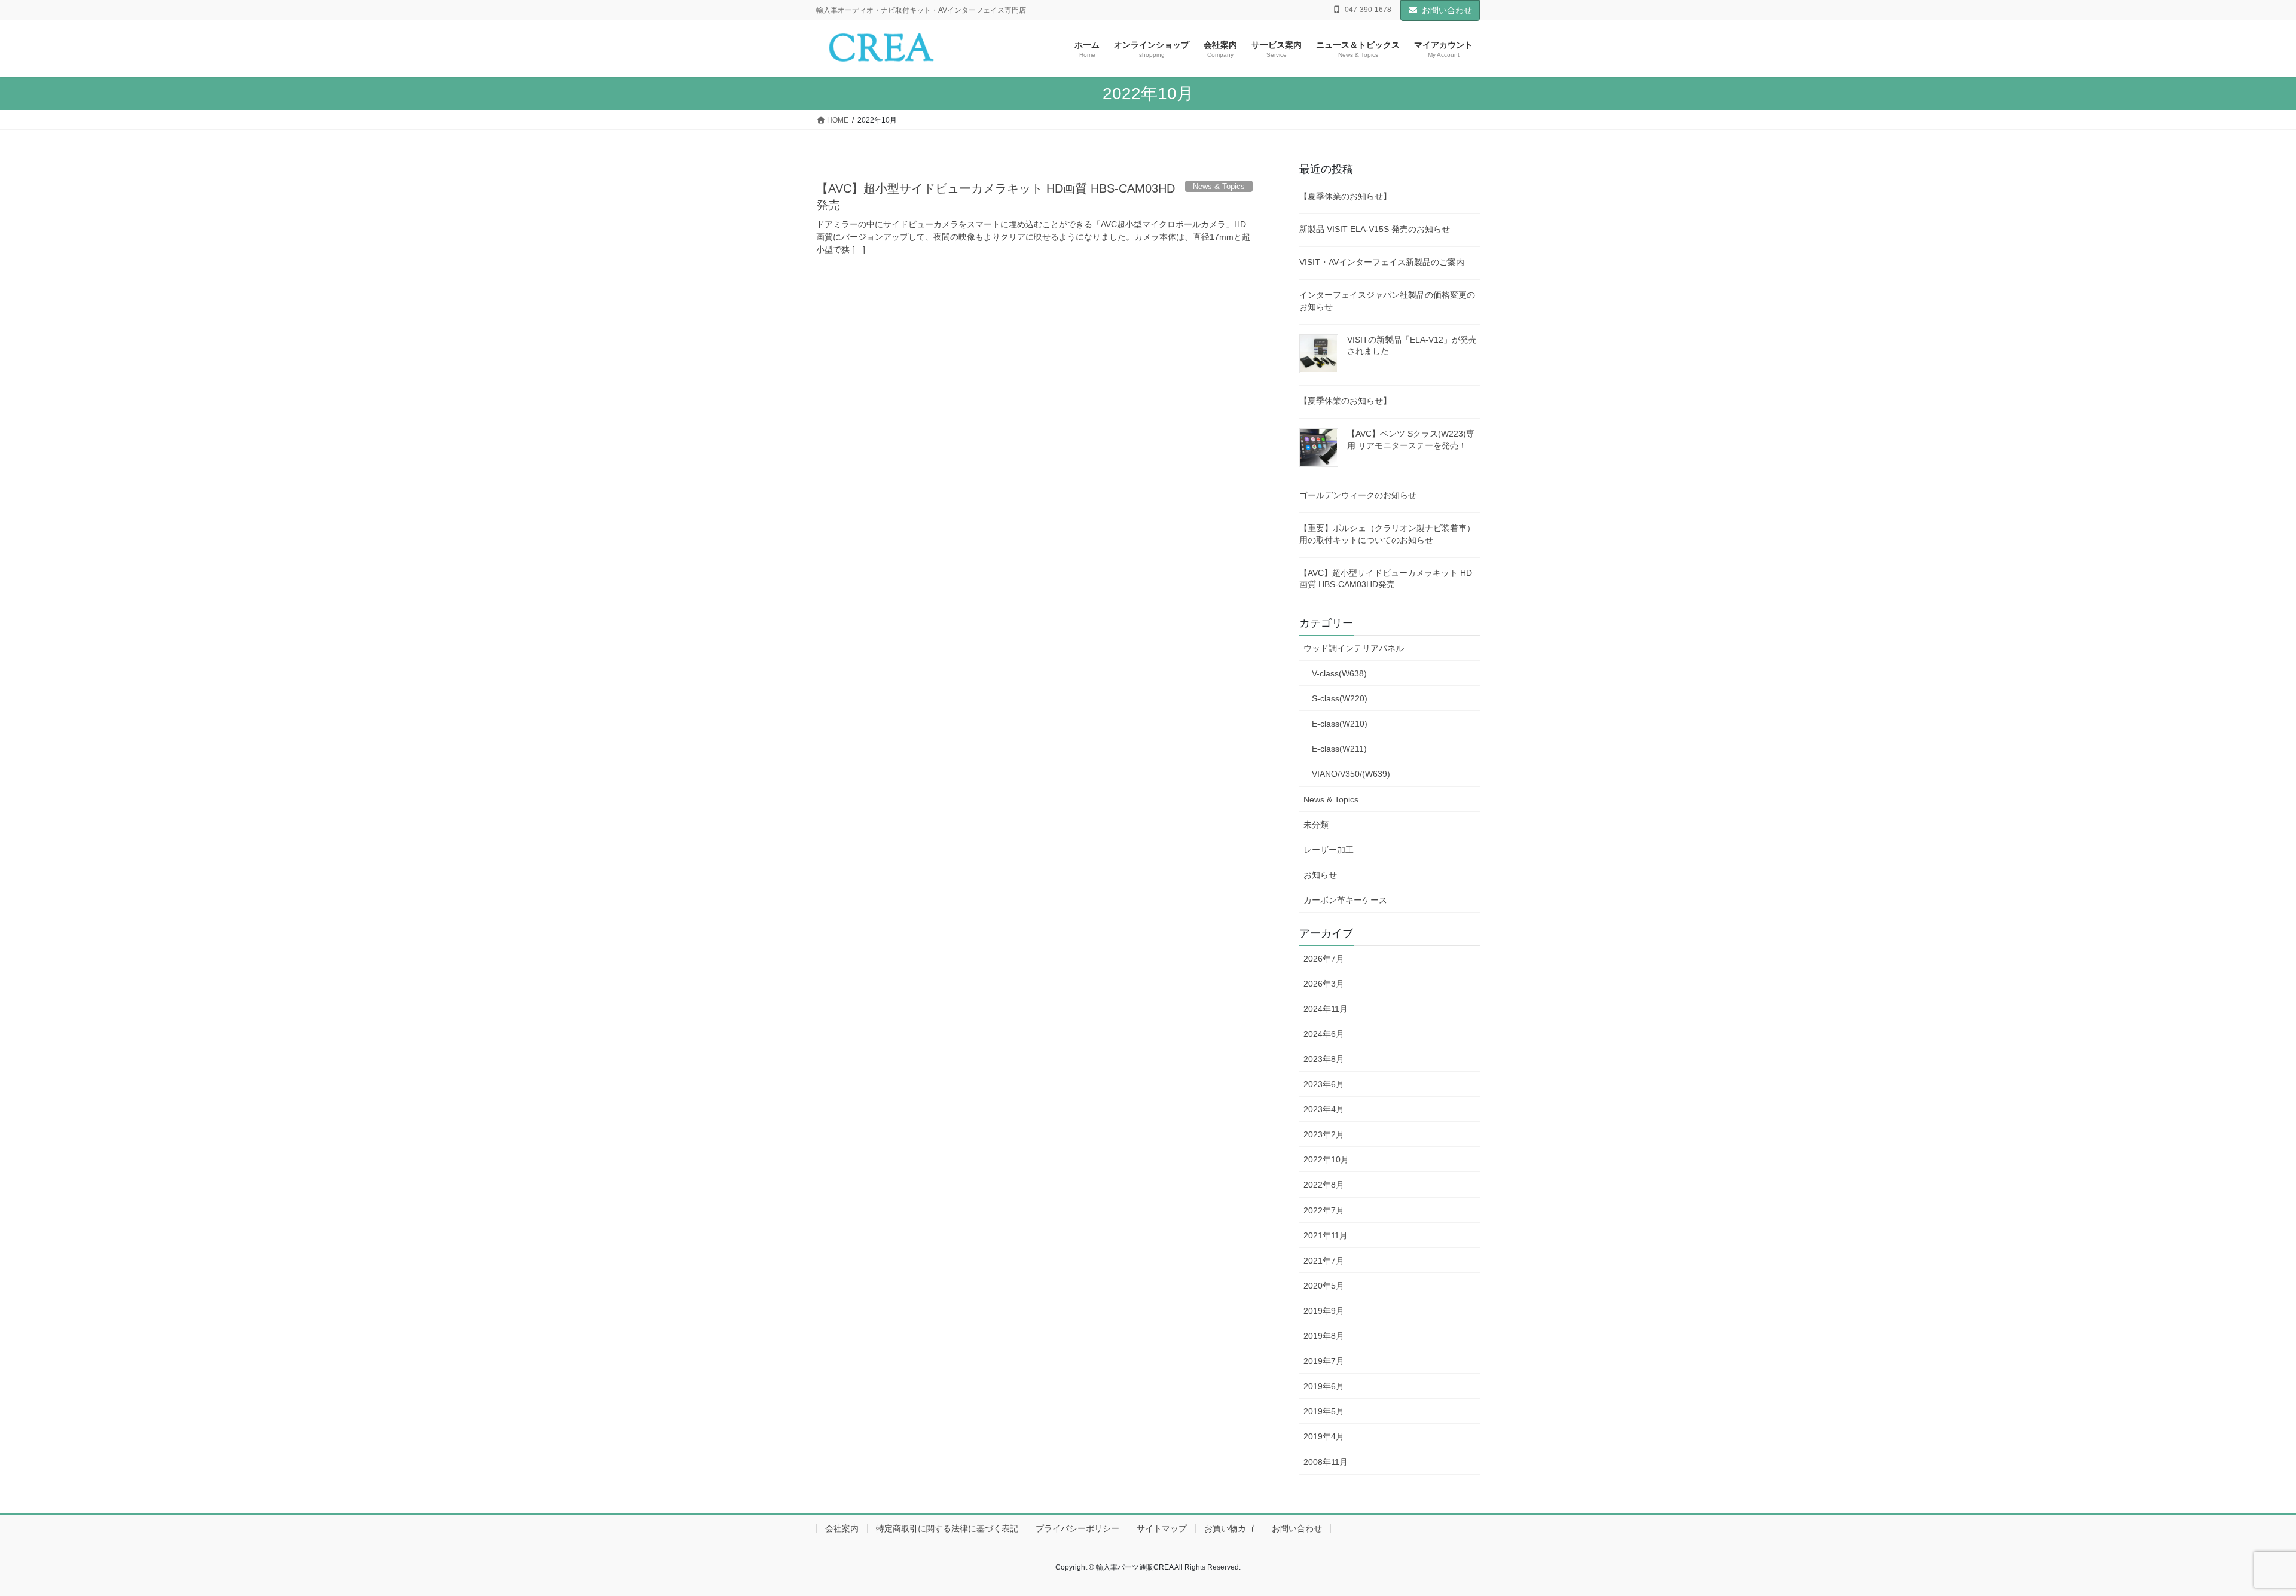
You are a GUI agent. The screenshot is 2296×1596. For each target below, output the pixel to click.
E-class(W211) (1339, 749)
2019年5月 (1324, 1411)
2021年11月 (1326, 1235)
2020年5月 (1324, 1286)
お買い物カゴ (1229, 1528)
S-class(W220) (1340, 698)
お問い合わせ (1447, 10)
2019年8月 (1324, 1336)
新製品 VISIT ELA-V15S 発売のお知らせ (1375, 229)
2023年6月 (1324, 1084)
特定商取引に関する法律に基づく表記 (947, 1528)
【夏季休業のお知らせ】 (1345, 196)
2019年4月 (1324, 1436)
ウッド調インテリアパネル (1354, 648)
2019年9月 (1324, 1311)
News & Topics (1331, 799)
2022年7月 (1324, 1210)
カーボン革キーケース (1345, 900)
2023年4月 (1324, 1109)
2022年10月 (1326, 1159)
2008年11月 (1326, 1462)
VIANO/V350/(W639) (1351, 774)
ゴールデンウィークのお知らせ (1358, 495)
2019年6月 (1324, 1386)
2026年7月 (1324, 959)
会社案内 (842, 1528)
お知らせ (1320, 875)
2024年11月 (1326, 1009)
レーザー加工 (1329, 850)
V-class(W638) (1339, 673)
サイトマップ (1162, 1528)
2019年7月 (1324, 1361)
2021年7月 (1324, 1261)
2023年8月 (1324, 1059)
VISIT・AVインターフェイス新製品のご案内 (1382, 262)
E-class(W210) (1340, 724)
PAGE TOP (2236, 1538)
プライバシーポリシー (1077, 1528)
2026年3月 (1324, 984)
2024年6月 (1324, 1034)
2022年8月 (1324, 1185)
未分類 (1316, 825)
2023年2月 (1324, 1134)
